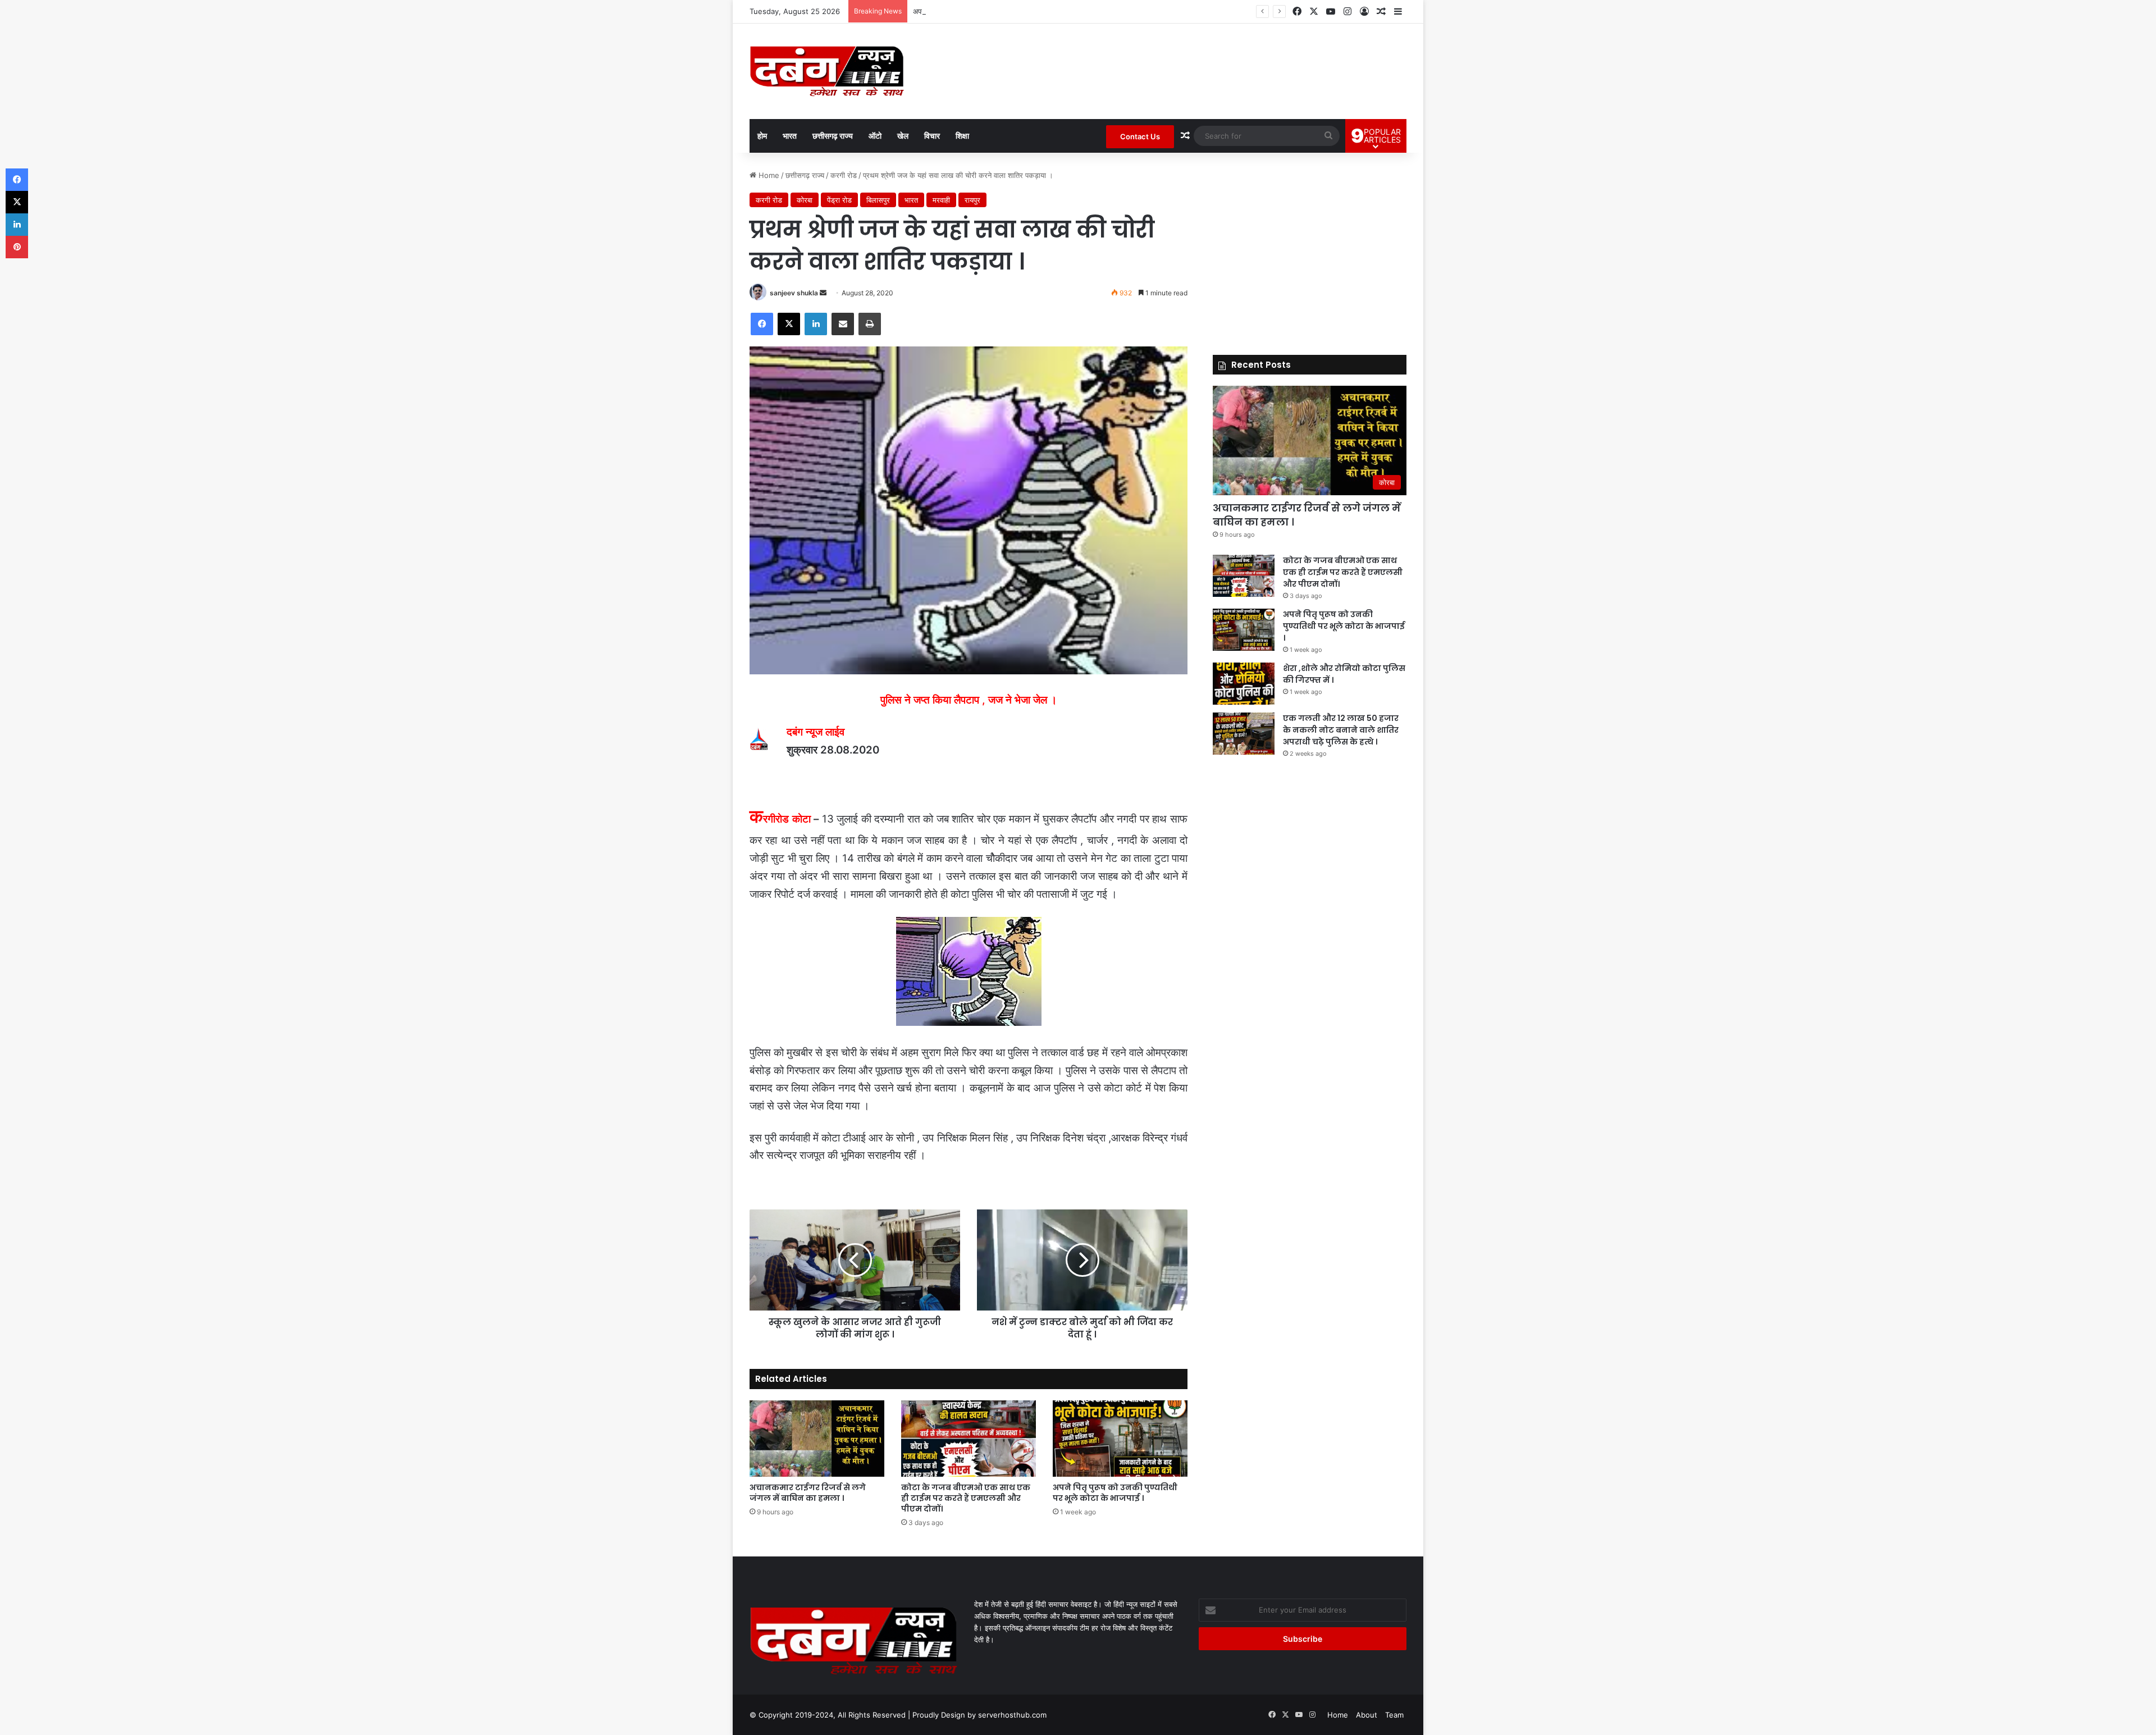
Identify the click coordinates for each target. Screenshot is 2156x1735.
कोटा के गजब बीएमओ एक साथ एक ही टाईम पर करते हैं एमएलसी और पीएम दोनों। (966, 1498)
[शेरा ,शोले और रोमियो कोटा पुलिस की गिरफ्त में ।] (1244, 684)
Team (1394, 1715)
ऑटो (875, 136)
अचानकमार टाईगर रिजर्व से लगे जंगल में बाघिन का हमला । (808, 1493)
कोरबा (805, 200)
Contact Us (1140, 136)
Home (768, 175)
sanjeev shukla (794, 293)
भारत (790, 136)
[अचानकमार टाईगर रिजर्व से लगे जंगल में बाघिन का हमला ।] (817, 1438)
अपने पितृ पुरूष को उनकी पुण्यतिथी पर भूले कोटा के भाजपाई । (994, 11)
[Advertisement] (1310, 248)
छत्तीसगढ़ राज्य (833, 136)
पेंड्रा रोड (839, 200)
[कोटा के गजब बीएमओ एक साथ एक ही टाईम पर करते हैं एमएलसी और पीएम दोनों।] (969, 1438)
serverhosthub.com (1012, 1715)
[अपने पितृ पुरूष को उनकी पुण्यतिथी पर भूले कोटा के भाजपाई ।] (1120, 1438)
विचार (932, 136)
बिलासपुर (878, 200)
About (1367, 1715)
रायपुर (972, 200)
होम (762, 136)
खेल (903, 136)
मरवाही (941, 200)
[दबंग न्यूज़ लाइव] (827, 71)
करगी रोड (844, 175)
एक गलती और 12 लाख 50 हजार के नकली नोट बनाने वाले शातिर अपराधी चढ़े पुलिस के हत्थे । (1341, 730)
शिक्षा (962, 136)
